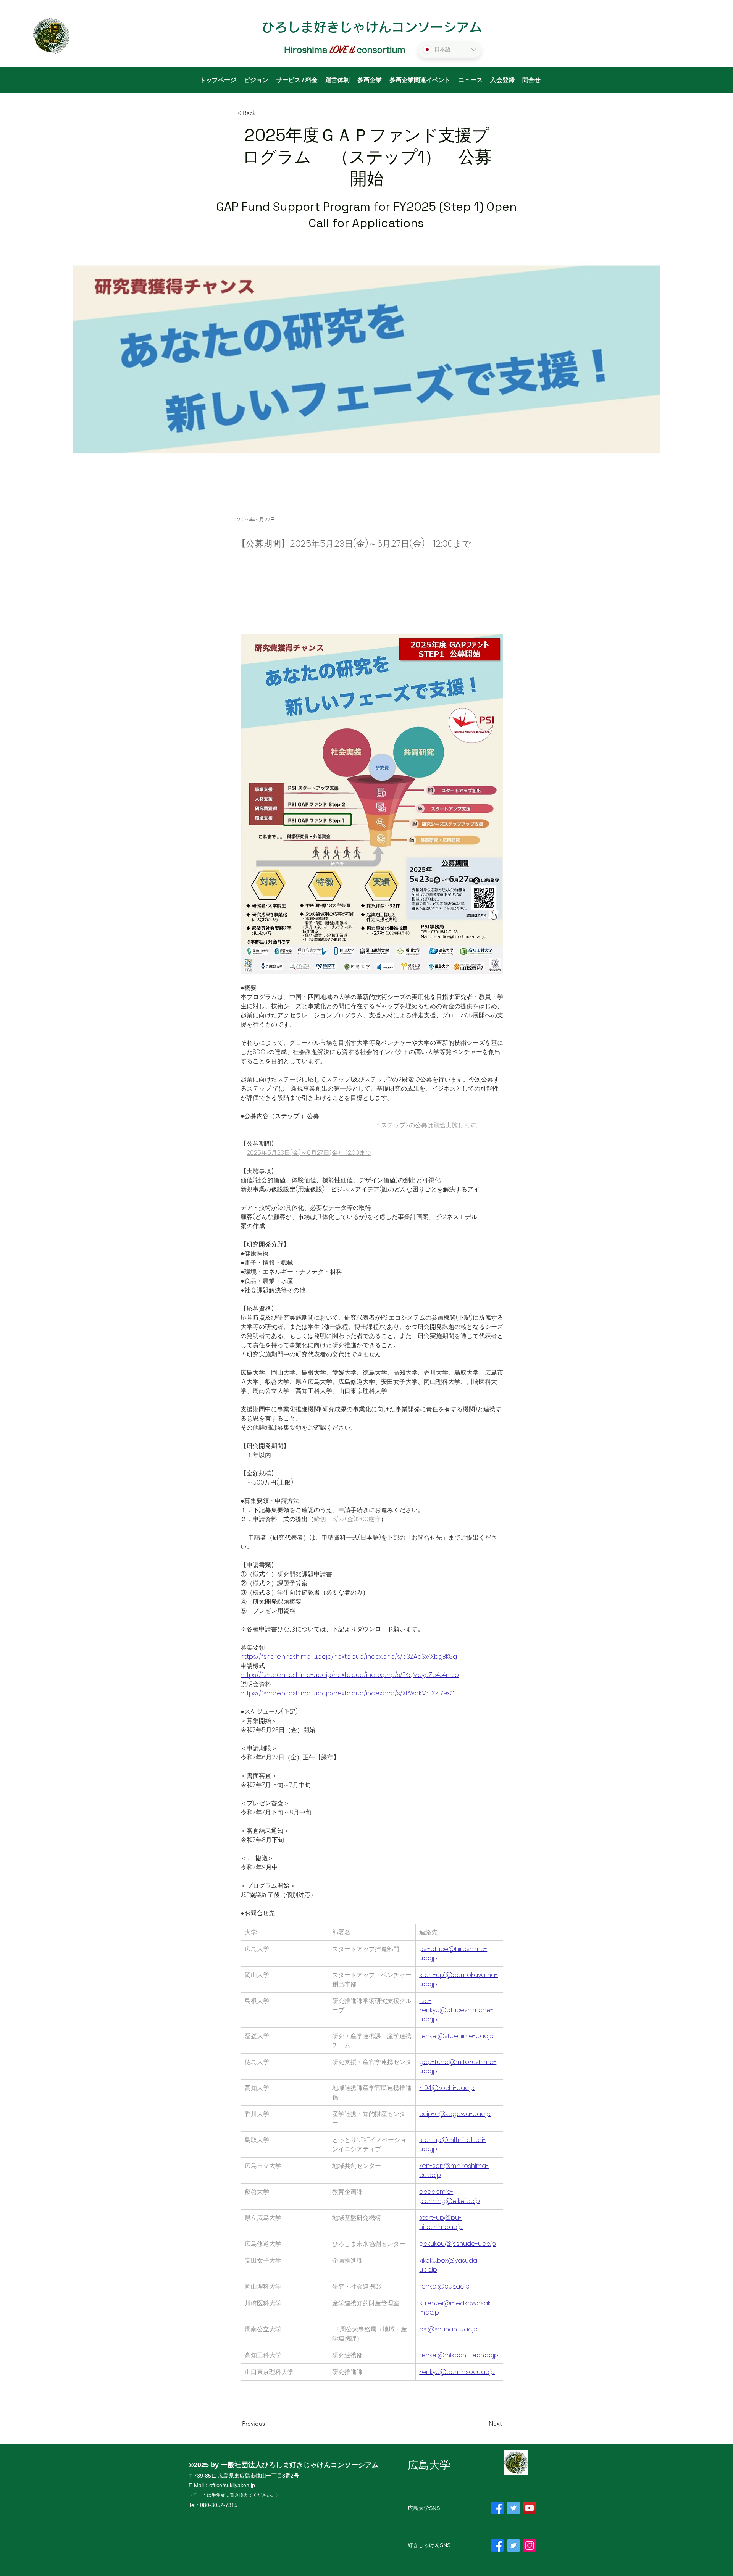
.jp (252, 2485)
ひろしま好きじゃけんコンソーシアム (372, 27)
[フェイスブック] (497, 2508)
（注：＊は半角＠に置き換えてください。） (234, 2495)
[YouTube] (530, 2508)
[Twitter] (513, 2508)
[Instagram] (530, 2545)
